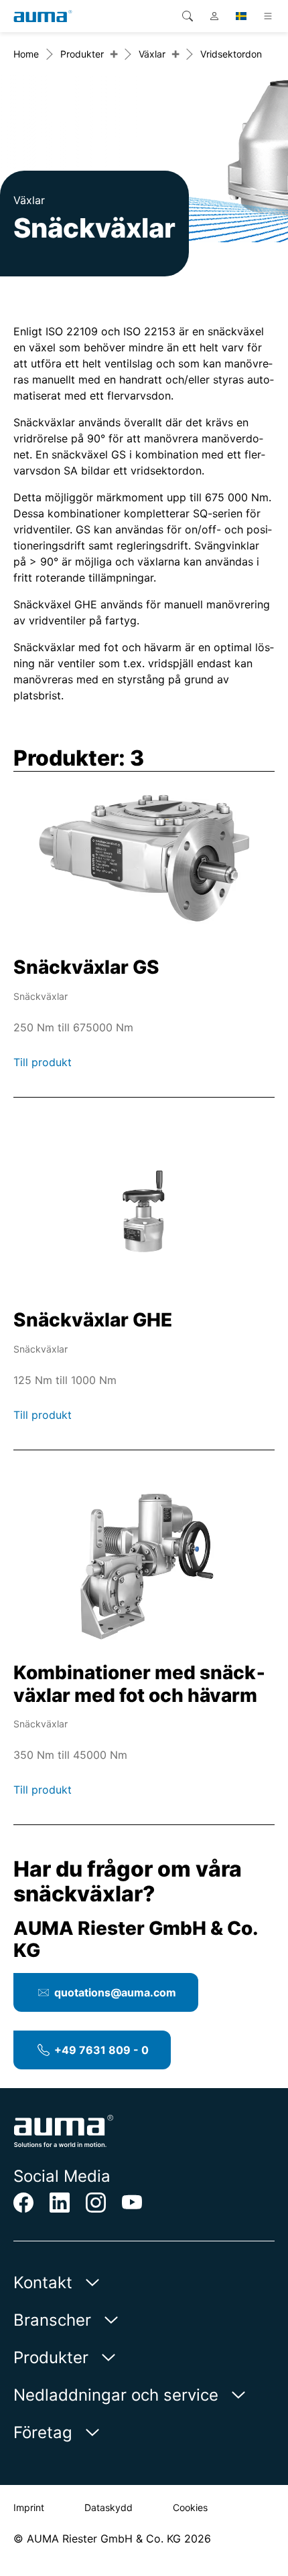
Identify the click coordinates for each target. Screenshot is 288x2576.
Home (26, 54)
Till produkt (44, 1062)
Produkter (82, 54)
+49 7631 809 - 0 (101, 2050)
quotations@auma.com (115, 1992)
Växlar (152, 54)
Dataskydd (109, 2507)
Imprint (29, 2507)
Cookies (190, 2507)
